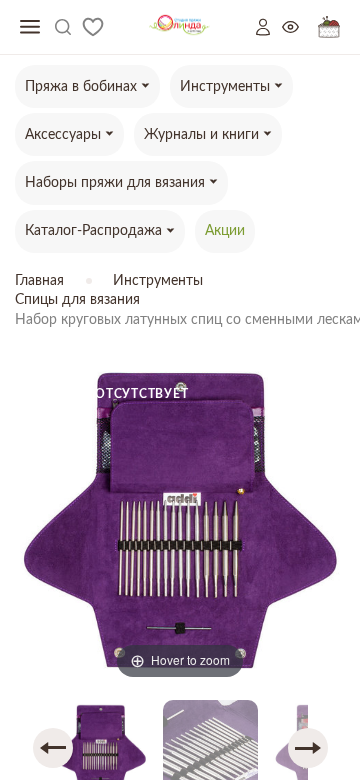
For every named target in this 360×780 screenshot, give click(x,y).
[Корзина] (329, 27)
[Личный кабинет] (269, 27)
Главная (39, 281)
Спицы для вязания (77, 300)
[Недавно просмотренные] (300, 27)
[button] (53, 748)
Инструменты (158, 281)
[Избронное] (93, 27)
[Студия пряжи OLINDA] (179, 27)
